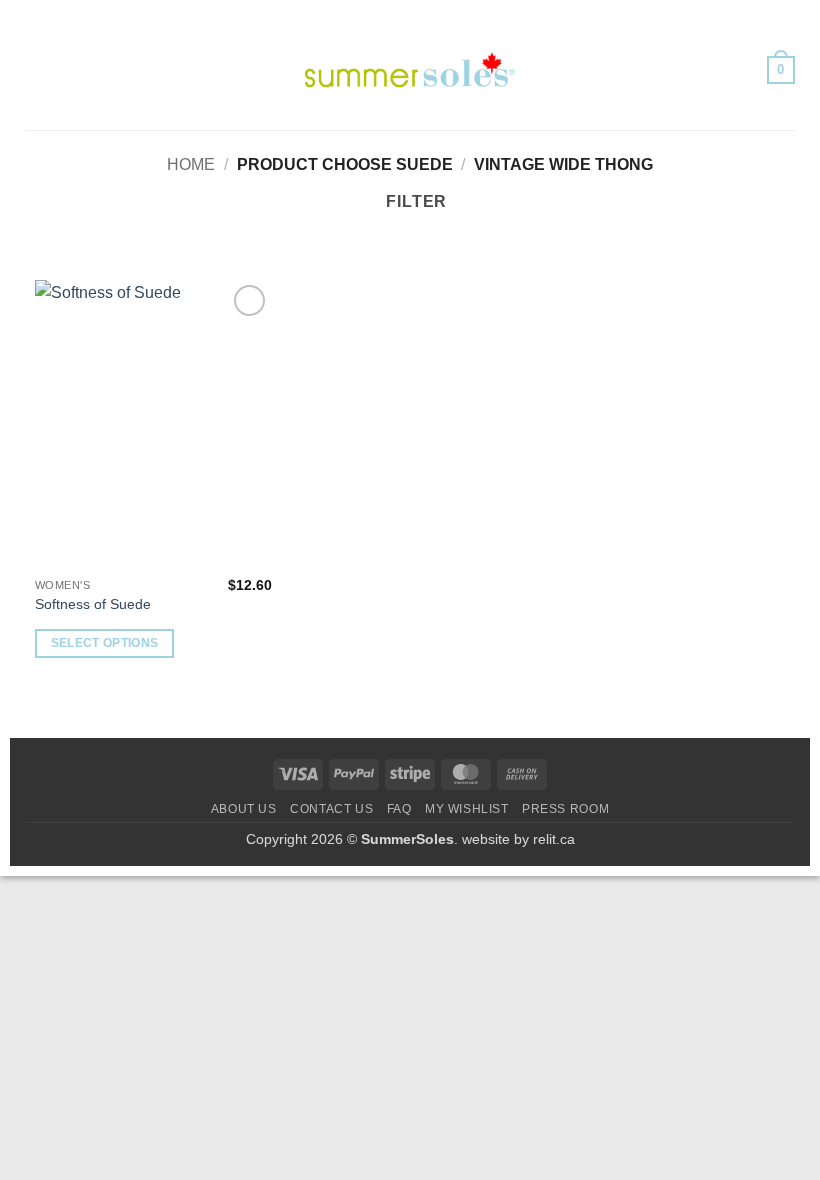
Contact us (331, 809)
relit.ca (554, 839)
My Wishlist (467, 809)
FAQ (399, 809)
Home (191, 164)
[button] (37, 69)
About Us (244, 809)
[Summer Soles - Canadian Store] (410, 70)
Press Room (565, 809)
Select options (105, 643)
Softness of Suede (93, 604)
